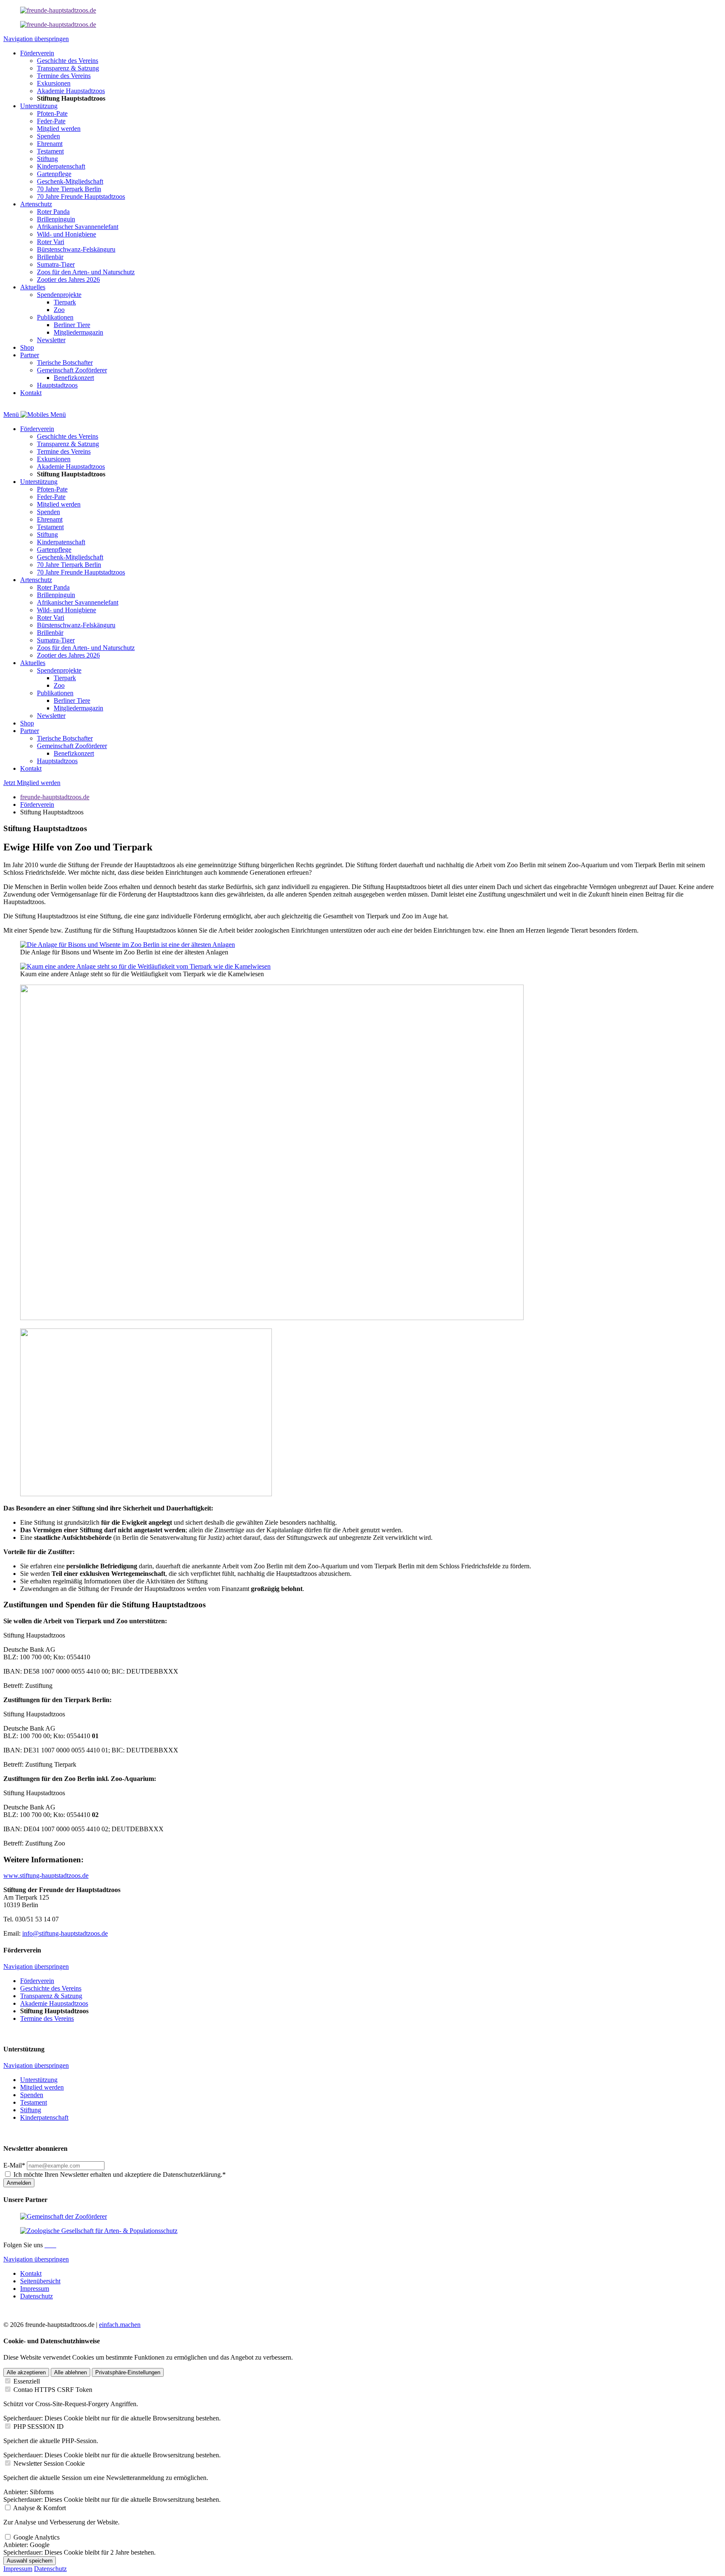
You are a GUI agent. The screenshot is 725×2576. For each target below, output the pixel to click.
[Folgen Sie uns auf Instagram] (50, 2245)
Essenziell (27, 2381)
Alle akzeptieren (26, 2372)
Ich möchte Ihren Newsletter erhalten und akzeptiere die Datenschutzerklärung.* (120, 2174)
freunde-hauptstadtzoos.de (55, 797)
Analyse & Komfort (39, 2508)
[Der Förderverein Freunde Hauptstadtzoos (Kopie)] (58, 25)
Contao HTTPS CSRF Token (53, 2390)
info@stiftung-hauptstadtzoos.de (65, 1933)
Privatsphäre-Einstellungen (128, 2372)
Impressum (18, 2569)
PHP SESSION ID (39, 2427)
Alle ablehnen (70, 2372)
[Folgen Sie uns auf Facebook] (46, 2245)
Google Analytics (37, 2537)
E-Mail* (14, 2165)
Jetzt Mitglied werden (32, 783)
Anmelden (19, 2183)
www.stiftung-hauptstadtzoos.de (46, 1875)
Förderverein (37, 805)
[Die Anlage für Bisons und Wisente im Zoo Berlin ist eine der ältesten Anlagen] (128, 945)
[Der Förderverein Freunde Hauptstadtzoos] (58, 10)
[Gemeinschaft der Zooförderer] (64, 2216)
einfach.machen (120, 2325)
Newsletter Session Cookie (49, 2463)
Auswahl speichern (30, 2561)
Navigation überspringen (36, 39)
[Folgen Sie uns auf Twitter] (53, 2245)
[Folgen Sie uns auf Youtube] (55, 2245)
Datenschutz (50, 2569)
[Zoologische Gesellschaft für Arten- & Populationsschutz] (99, 2231)
